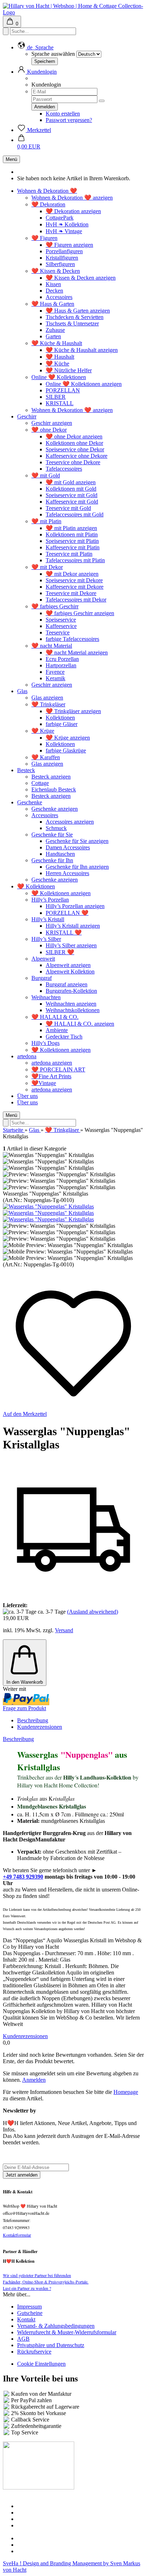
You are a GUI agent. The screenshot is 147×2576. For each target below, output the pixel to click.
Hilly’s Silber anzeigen (71, 945)
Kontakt (26, 2319)
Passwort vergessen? (69, 120)
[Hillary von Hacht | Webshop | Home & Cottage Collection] (73, 12)
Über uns (27, 1096)
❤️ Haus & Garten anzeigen (78, 311)
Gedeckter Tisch (64, 1037)
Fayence (55, 672)
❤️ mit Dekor (47, 567)
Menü (11, 159)
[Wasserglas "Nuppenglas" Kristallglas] (48, 1206)
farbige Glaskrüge (66, 750)
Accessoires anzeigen (70, 822)
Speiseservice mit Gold (72, 495)
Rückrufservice (34, 2352)
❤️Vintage (44, 1083)
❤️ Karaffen (46, 757)
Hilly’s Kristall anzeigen (73, 926)
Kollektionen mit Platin (72, 534)
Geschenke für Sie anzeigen (77, 841)
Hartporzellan (61, 665)
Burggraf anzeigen (67, 984)
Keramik (55, 678)
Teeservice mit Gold (68, 508)
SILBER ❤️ (60, 952)
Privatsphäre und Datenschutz (51, 2345)
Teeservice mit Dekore (71, 593)
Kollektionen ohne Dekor (74, 443)
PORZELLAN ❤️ (67, 913)
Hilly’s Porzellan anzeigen (75, 906)
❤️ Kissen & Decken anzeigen (81, 278)
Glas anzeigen (47, 698)
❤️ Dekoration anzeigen (73, 211)
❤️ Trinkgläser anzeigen (73, 711)
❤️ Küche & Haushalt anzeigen (82, 350)
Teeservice (58, 632)
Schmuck (56, 828)
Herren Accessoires (67, 873)
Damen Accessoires (68, 847)
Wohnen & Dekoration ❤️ (47, 191)
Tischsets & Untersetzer (72, 323)
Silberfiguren (60, 264)
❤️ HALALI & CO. (55, 1017)
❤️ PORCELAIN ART (58, 1069)
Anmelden (34, 2080)
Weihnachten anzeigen (71, 1004)
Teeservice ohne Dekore (73, 462)
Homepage (126, 2092)
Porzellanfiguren (64, 251)
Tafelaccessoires (64, 469)
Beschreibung (33, 1720)
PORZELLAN (63, 390)
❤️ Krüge (43, 731)
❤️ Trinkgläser (48, 704)
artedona (27, 1056)
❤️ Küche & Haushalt (57, 343)
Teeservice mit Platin (69, 554)
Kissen (53, 284)
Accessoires (59, 297)
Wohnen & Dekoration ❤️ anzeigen (72, 198)
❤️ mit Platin (46, 521)
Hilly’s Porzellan (50, 900)
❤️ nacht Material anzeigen (77, 652)
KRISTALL (60, 403)
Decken (54, 291)
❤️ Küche (57, 364)
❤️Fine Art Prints (51, 1076)
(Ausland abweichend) (93, 1612)
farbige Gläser (62, 724)
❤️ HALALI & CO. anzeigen (80, 1024)
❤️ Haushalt (60, 357)
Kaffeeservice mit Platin (73, 547)
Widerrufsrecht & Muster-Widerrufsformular (67, 2332)
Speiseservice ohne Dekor (75, 449)
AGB (23, 2339)
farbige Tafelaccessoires (72, 639)
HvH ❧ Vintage (64, 231)
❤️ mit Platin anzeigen (71, 528)
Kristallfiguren (62, 258)
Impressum (29, 2307)
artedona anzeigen (52, 1063)
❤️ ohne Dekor (49, 430)
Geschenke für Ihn (52, 860)
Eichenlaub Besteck (54, 789)
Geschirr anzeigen (52, 423)
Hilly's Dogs (45, 1043)
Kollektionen (60, 718)
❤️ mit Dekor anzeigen (72, 574)
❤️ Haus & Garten (53, 304)
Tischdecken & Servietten (75, 317)
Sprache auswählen (53, 54)
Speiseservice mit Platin (72, 541)
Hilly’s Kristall (48, 919)
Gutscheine (30, 2313)
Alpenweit (43, 959)
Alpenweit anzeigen (68, 965)
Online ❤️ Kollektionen (59, 377)
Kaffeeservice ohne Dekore (77, 456)
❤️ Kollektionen (36, 886)
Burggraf (42, 978)
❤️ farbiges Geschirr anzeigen (80, 613)
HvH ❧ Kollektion (67, 224)
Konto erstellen (63, 114)
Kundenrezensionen (40, 1727)
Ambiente (57, 1030)
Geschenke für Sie (52, 835)
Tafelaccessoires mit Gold (75, 514)
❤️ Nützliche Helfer (69, 370)
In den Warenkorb (25, 1682)
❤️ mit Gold (46, 475)
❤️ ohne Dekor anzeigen (74, 436)
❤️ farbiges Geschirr (55, 606)
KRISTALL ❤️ (64, 933)
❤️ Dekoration (48, 204)
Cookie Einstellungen (41, 2364)
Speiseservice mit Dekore (74, 580)
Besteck (26, 770)
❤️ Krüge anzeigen (68, 738)
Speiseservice (61, 620)
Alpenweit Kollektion (70, 971)
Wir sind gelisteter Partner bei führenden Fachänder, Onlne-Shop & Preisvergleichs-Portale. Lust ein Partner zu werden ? (46, 2282)
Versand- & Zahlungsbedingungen (56, 2326)
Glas (22, 691)
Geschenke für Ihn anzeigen (77, 867)
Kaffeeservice (61, 626)
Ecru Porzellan (62, 659)
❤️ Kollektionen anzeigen (61, 893)
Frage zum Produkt (24, 1708)
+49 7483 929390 (23, 1877)
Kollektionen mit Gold (71, 489)
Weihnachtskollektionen (73, 1010)
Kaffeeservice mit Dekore (75, 587)
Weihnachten (46, 997)
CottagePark (60, 218)
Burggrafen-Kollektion (71, 991)
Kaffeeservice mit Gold (72, 502)
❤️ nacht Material (52, 646)
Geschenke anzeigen (55, 809)
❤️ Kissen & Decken (56, 271)
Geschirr (27, 416)
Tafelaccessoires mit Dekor (76, 600)
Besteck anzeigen (51, 777)
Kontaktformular (17, 2235)
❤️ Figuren (44, 238)
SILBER (56, 397)
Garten (53, 336)
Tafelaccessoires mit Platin (75, 560)
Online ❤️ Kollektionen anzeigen (84, 384)
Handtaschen (60, 854)
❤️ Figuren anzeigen (69, 245)
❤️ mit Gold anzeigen (71, 482)
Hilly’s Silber (46, 939)
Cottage (40, 783)
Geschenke (30, 802)
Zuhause (55, 330)
